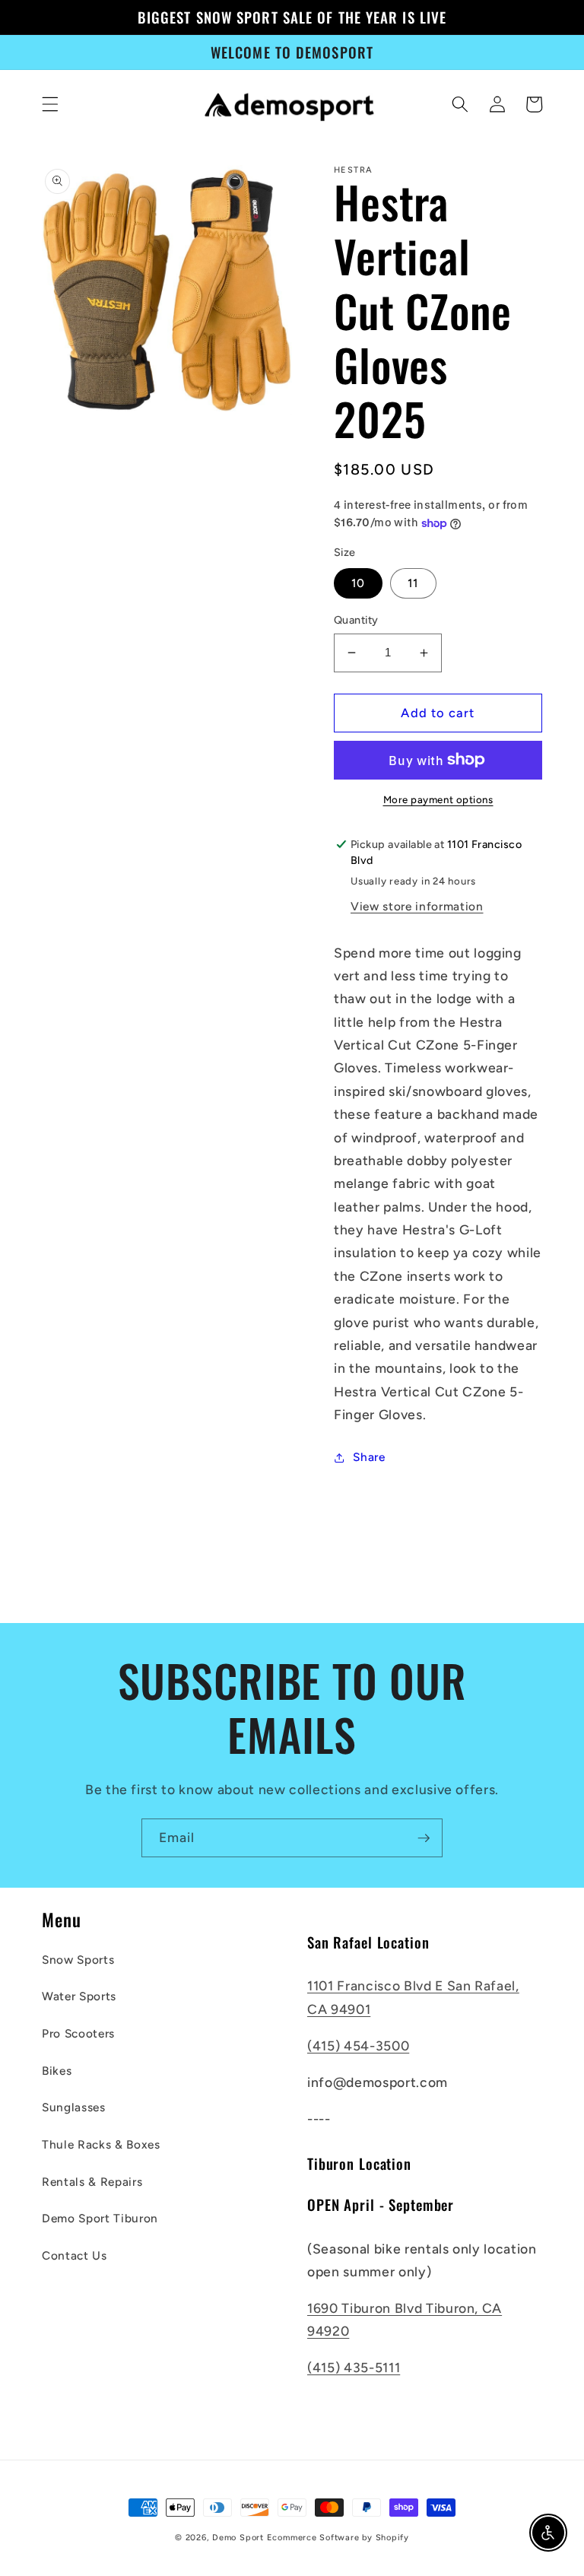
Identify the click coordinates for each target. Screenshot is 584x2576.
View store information (417, 906)
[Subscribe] (424, 1838)
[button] (50, 104)
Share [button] (369, 1457)
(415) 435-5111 (354, 2367)
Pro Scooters (78, 2033)
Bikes (57, 2071)
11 (413, 583)
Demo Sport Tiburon (100, 2218)
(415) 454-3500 (358, 2046)
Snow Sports (78, 1960)
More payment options (438, 799)
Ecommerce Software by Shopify (338, 2538)
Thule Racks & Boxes (101, 2144)
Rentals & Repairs (92, 2182)
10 (358, 583)
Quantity (356, 620)
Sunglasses (74, 2107)
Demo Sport (238, 2538)
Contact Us (75, 2255)
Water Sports (79, 1996)
